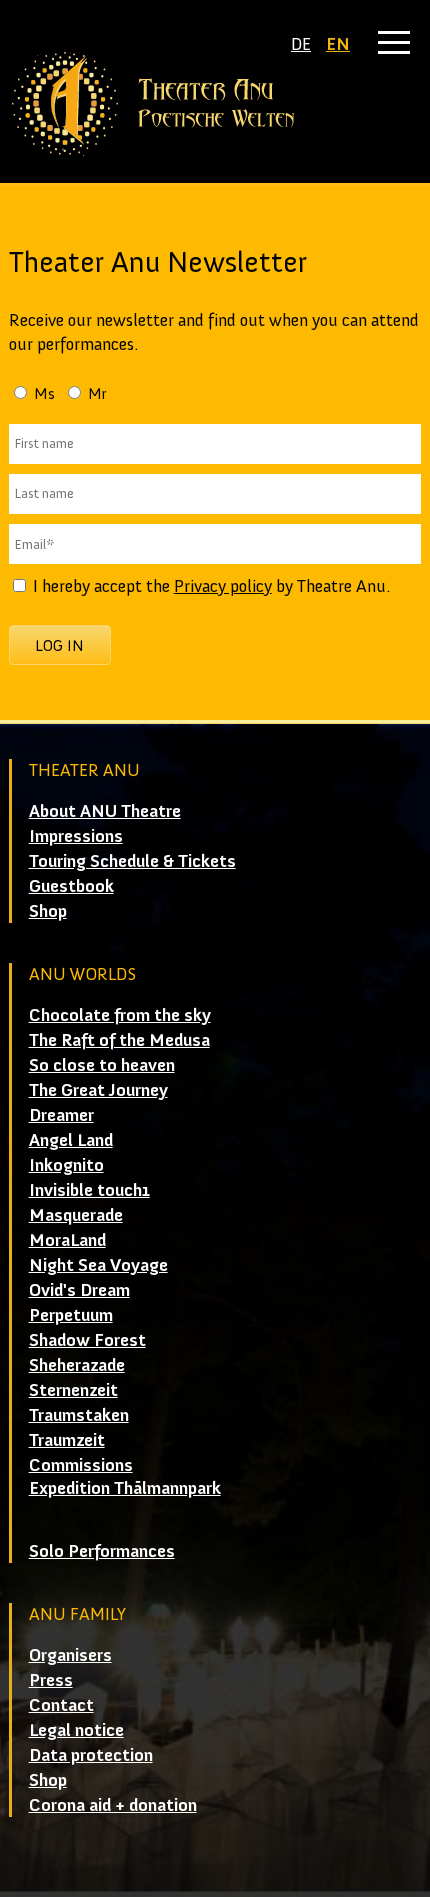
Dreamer (61, 1115)
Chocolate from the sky (120, 1015)
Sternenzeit (73, 1390)
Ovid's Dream (79, 1290)
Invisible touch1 (89, 1190)
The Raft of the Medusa (119, 1040)
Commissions (81, 1465)
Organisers (70, 1655)
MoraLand (67, 1240)
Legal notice (76, 1730)
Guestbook (71, 886)
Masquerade (76, 1215)
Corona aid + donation (113, 1805)
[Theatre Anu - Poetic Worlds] (215, 104)
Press (51, 1680)
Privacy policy (223, 586)
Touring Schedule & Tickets (132, 861)
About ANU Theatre (105, 811)
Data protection (91, 1755)
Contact (61, 1705)
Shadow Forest (87, 1340)
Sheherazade (77, 1365)
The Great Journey (98, 1090)
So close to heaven (102, 1065)
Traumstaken (79, 1415)
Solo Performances (102, 1551)
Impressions (76, 836)
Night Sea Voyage (98, 1265)
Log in (59, 645)
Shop (48, 911)
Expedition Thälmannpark (125, 1488)
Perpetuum (71, 1315)
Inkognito (66, 1165)
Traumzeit (67, 1440)
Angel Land (71, 1140)
